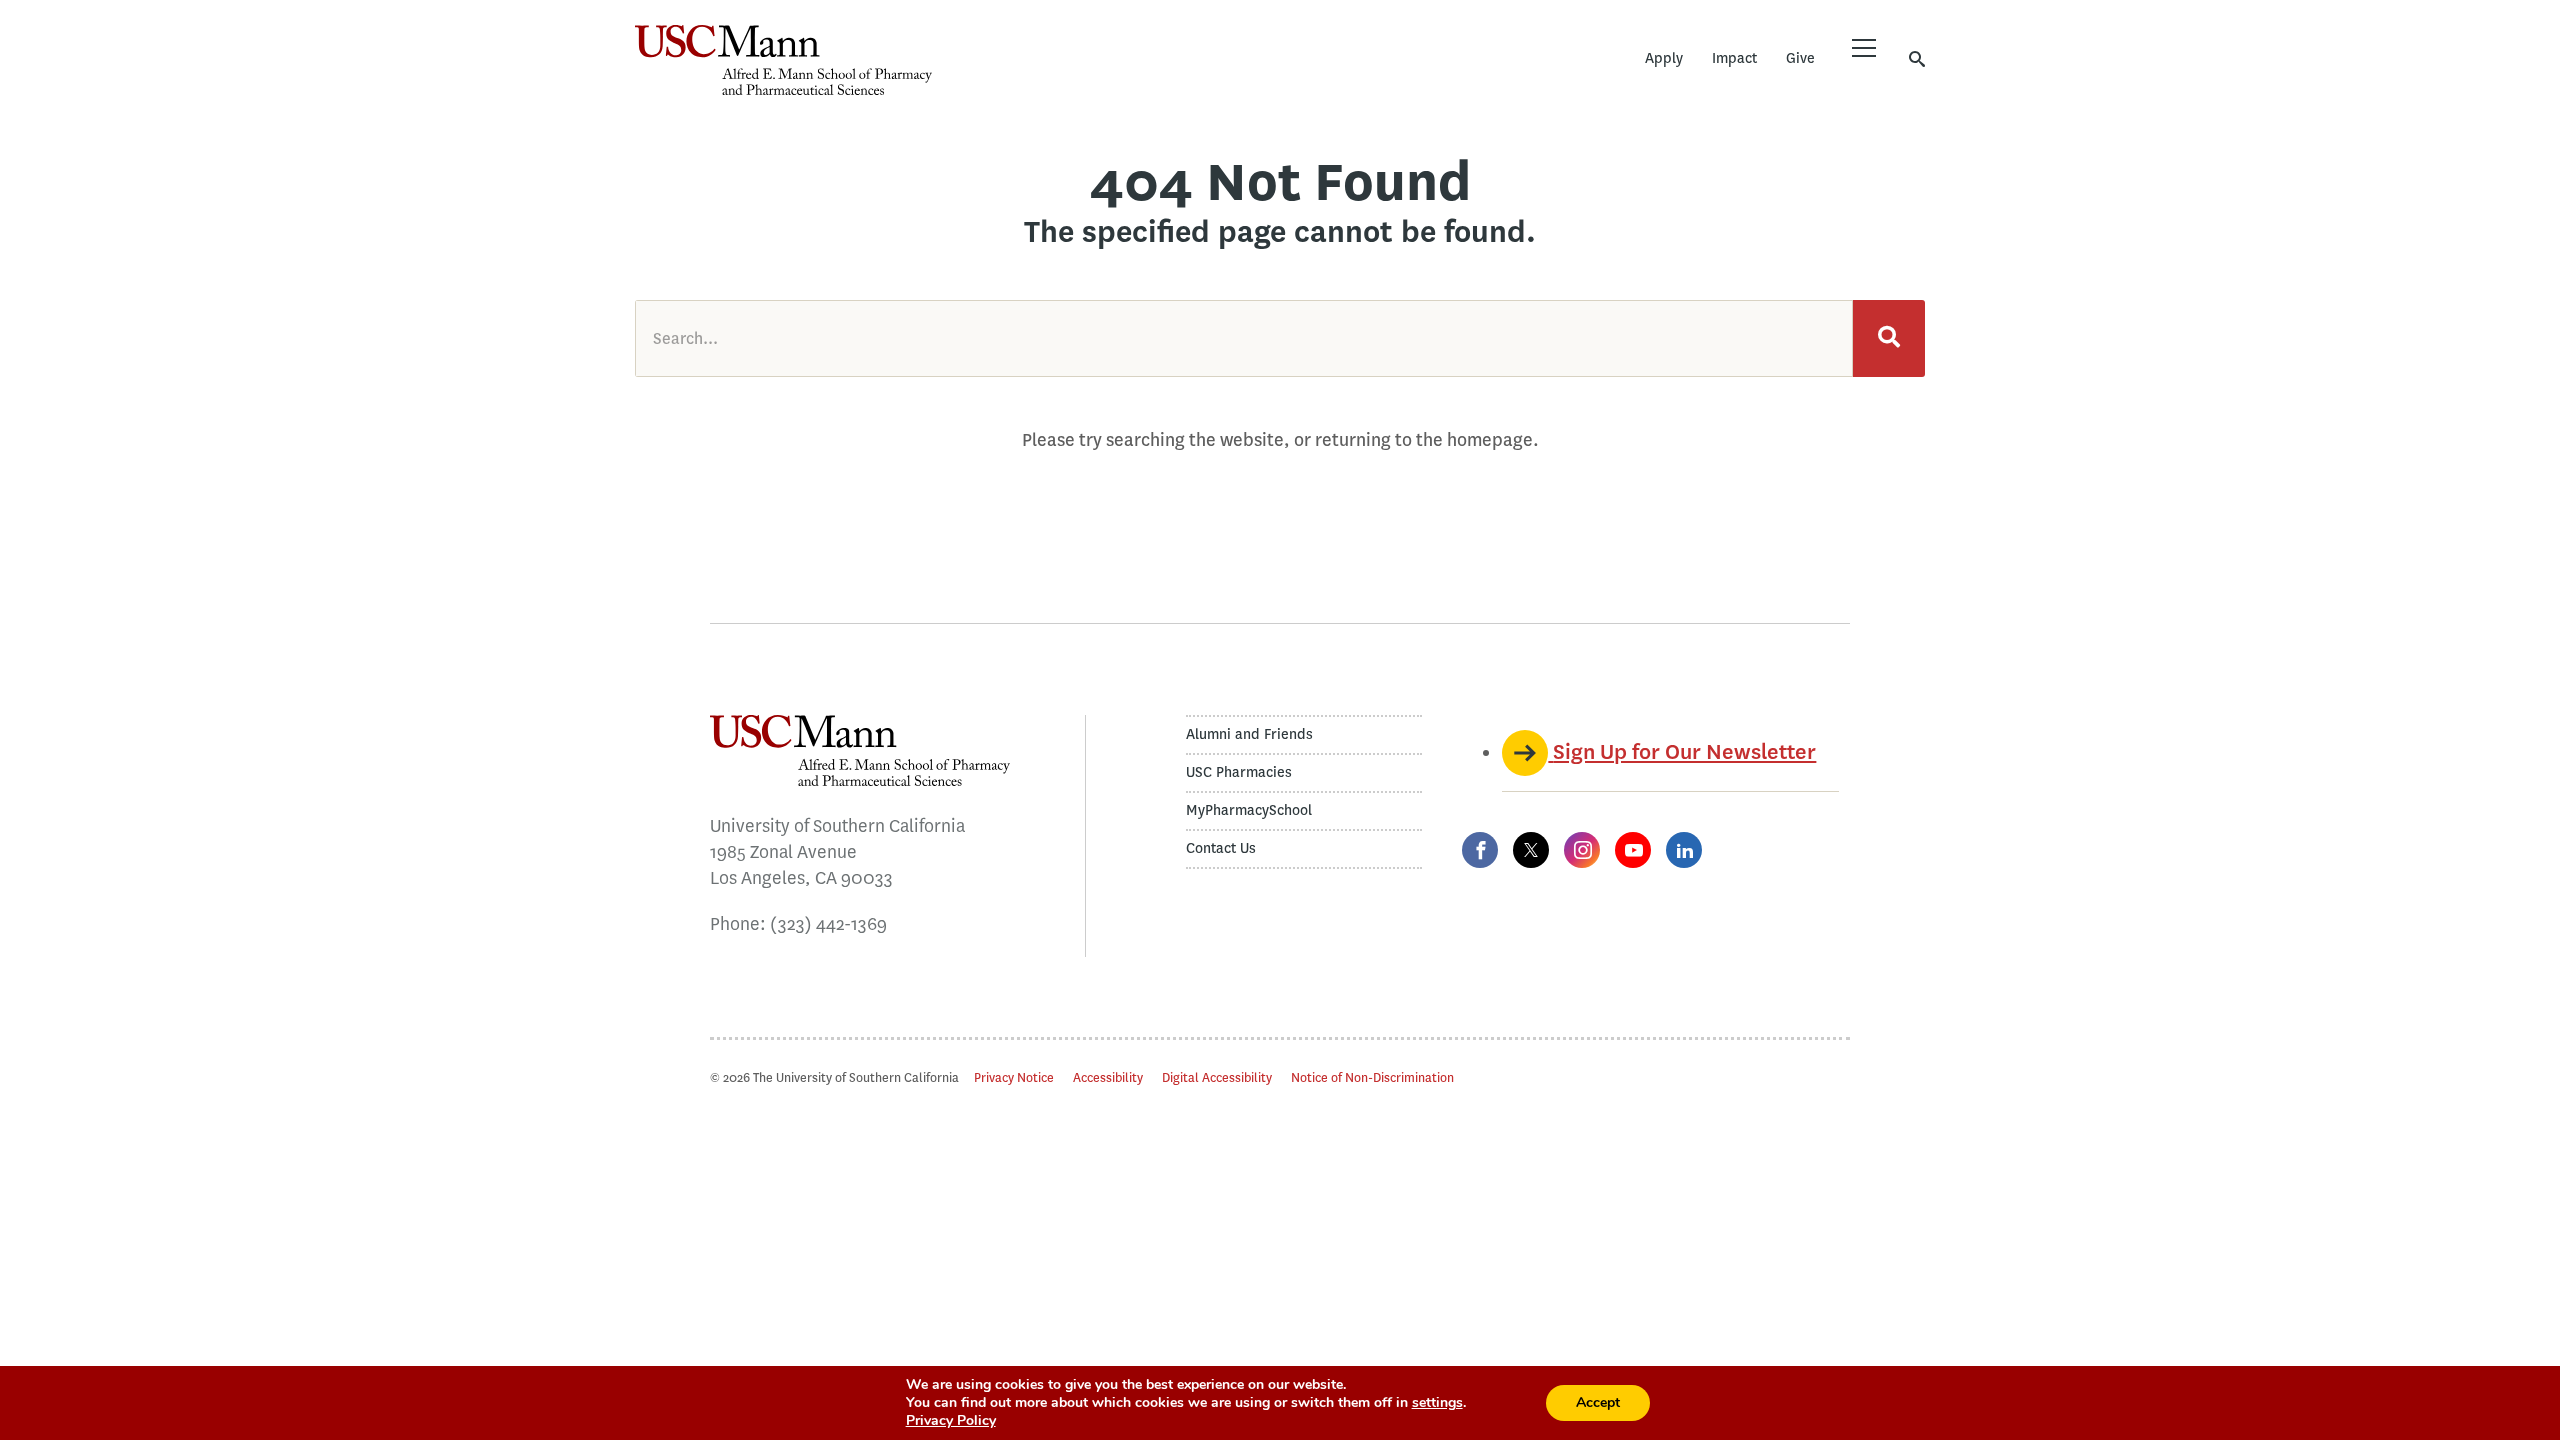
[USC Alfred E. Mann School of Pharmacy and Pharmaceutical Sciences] (783, 60)
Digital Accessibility (1217, 1077)
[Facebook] (1480, 850)
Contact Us (1221, 848)
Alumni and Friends (1249, 734)
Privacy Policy (951, 1420)
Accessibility (1108, 1077)
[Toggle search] (1917, 58)
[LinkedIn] (1684, 850)
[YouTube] (1633, 850)
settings (1437, 1403)
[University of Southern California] (1080, 75)
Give (1800, 58)
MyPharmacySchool (1249, 810)
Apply (1664, 58)
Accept (1598, 1402)
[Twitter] (1531, 850)
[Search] (1889, 338)
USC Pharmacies (1239, 772)
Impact (1734, 58)
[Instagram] (1582, 850)
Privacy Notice (1014, 1077)
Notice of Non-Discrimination (1372, 1077)
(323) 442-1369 (828, 924)
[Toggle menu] (1864, 48)
